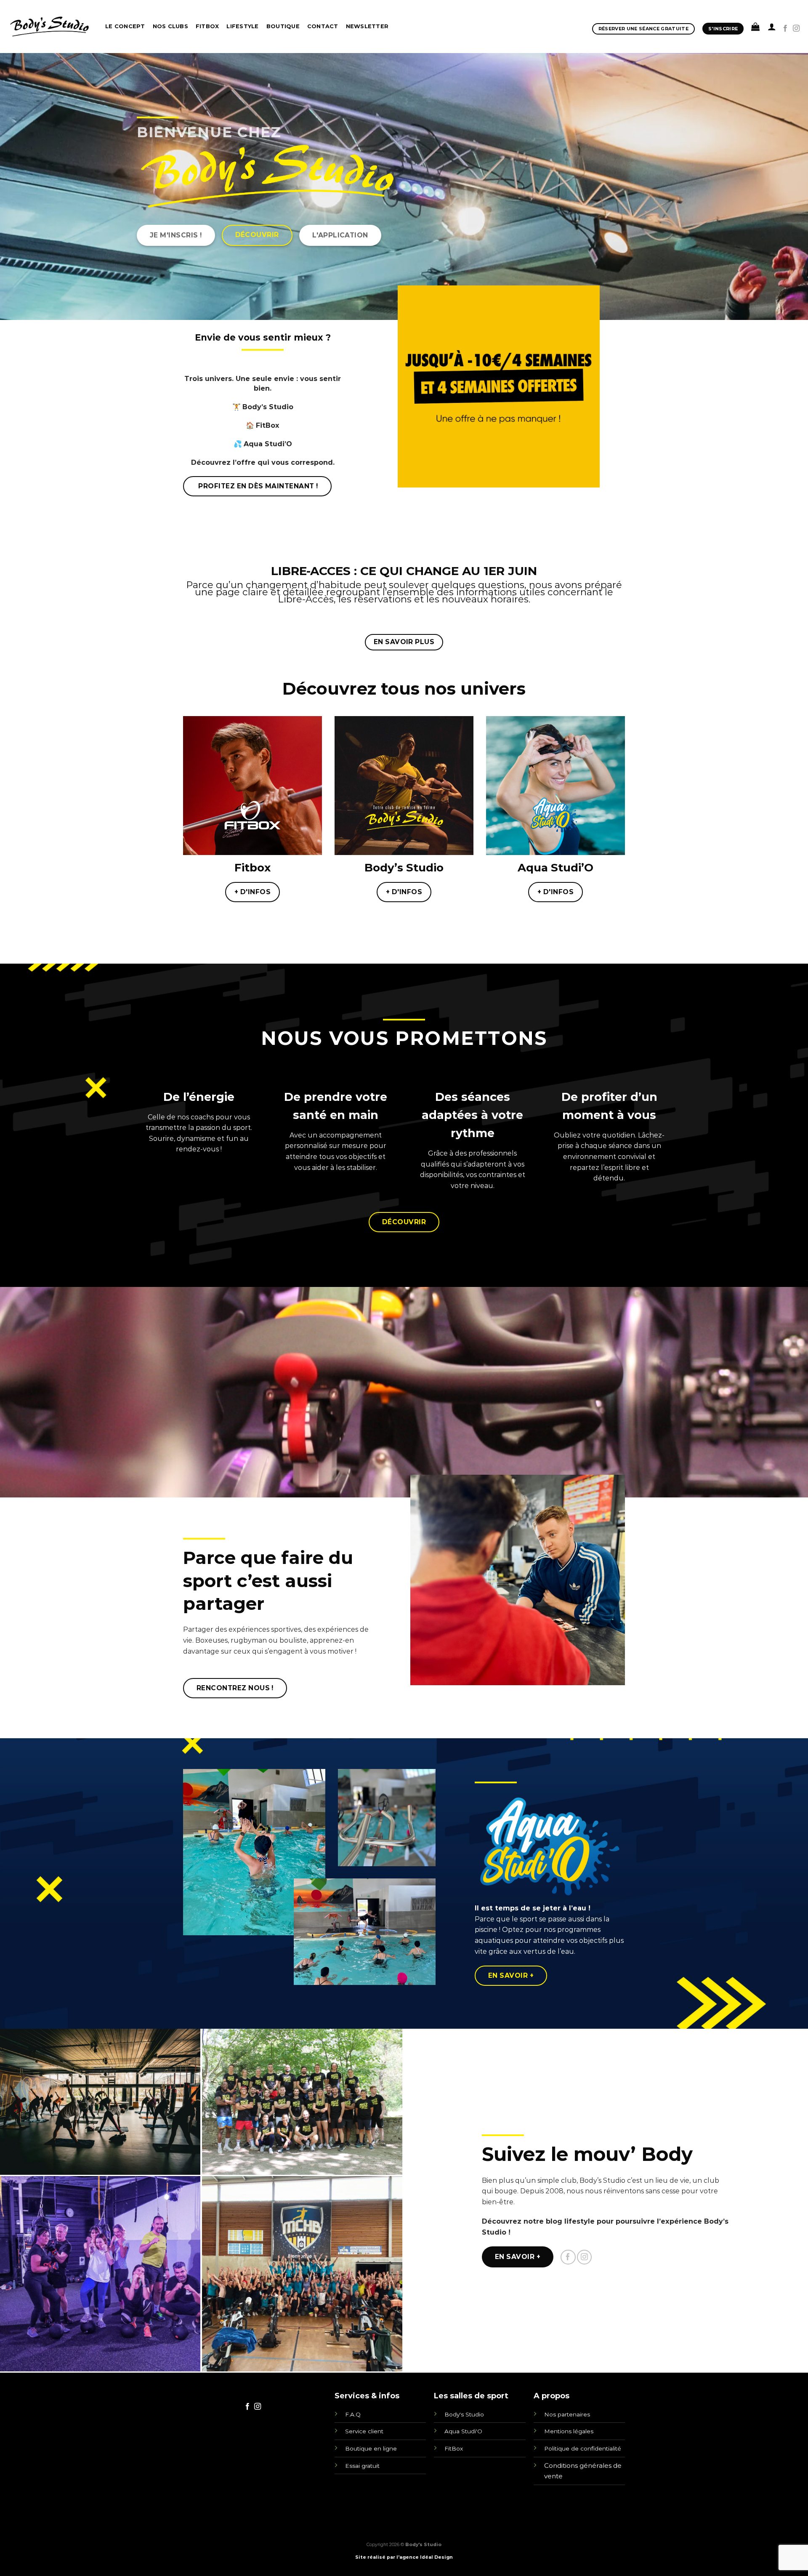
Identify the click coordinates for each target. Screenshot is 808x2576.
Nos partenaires (567, 2414)
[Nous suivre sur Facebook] (785, 29)
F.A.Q (353, 2414)
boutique (283, 26)
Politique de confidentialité (583, 2448)
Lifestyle (242, 26)
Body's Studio (464, 2414)
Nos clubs (170, 26)
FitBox (454, 2448)
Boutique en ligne (371, 2448)
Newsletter (367, 26)
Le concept (125, 26)
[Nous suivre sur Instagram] (796, 29)
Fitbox (207, 26)
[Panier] (755, 27)
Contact (323, 26)
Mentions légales (569, 2431)
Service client (364, 2431)
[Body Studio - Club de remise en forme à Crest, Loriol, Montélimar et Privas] (49, 26)
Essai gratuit (362, 2466)
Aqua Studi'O (463, 2431)
